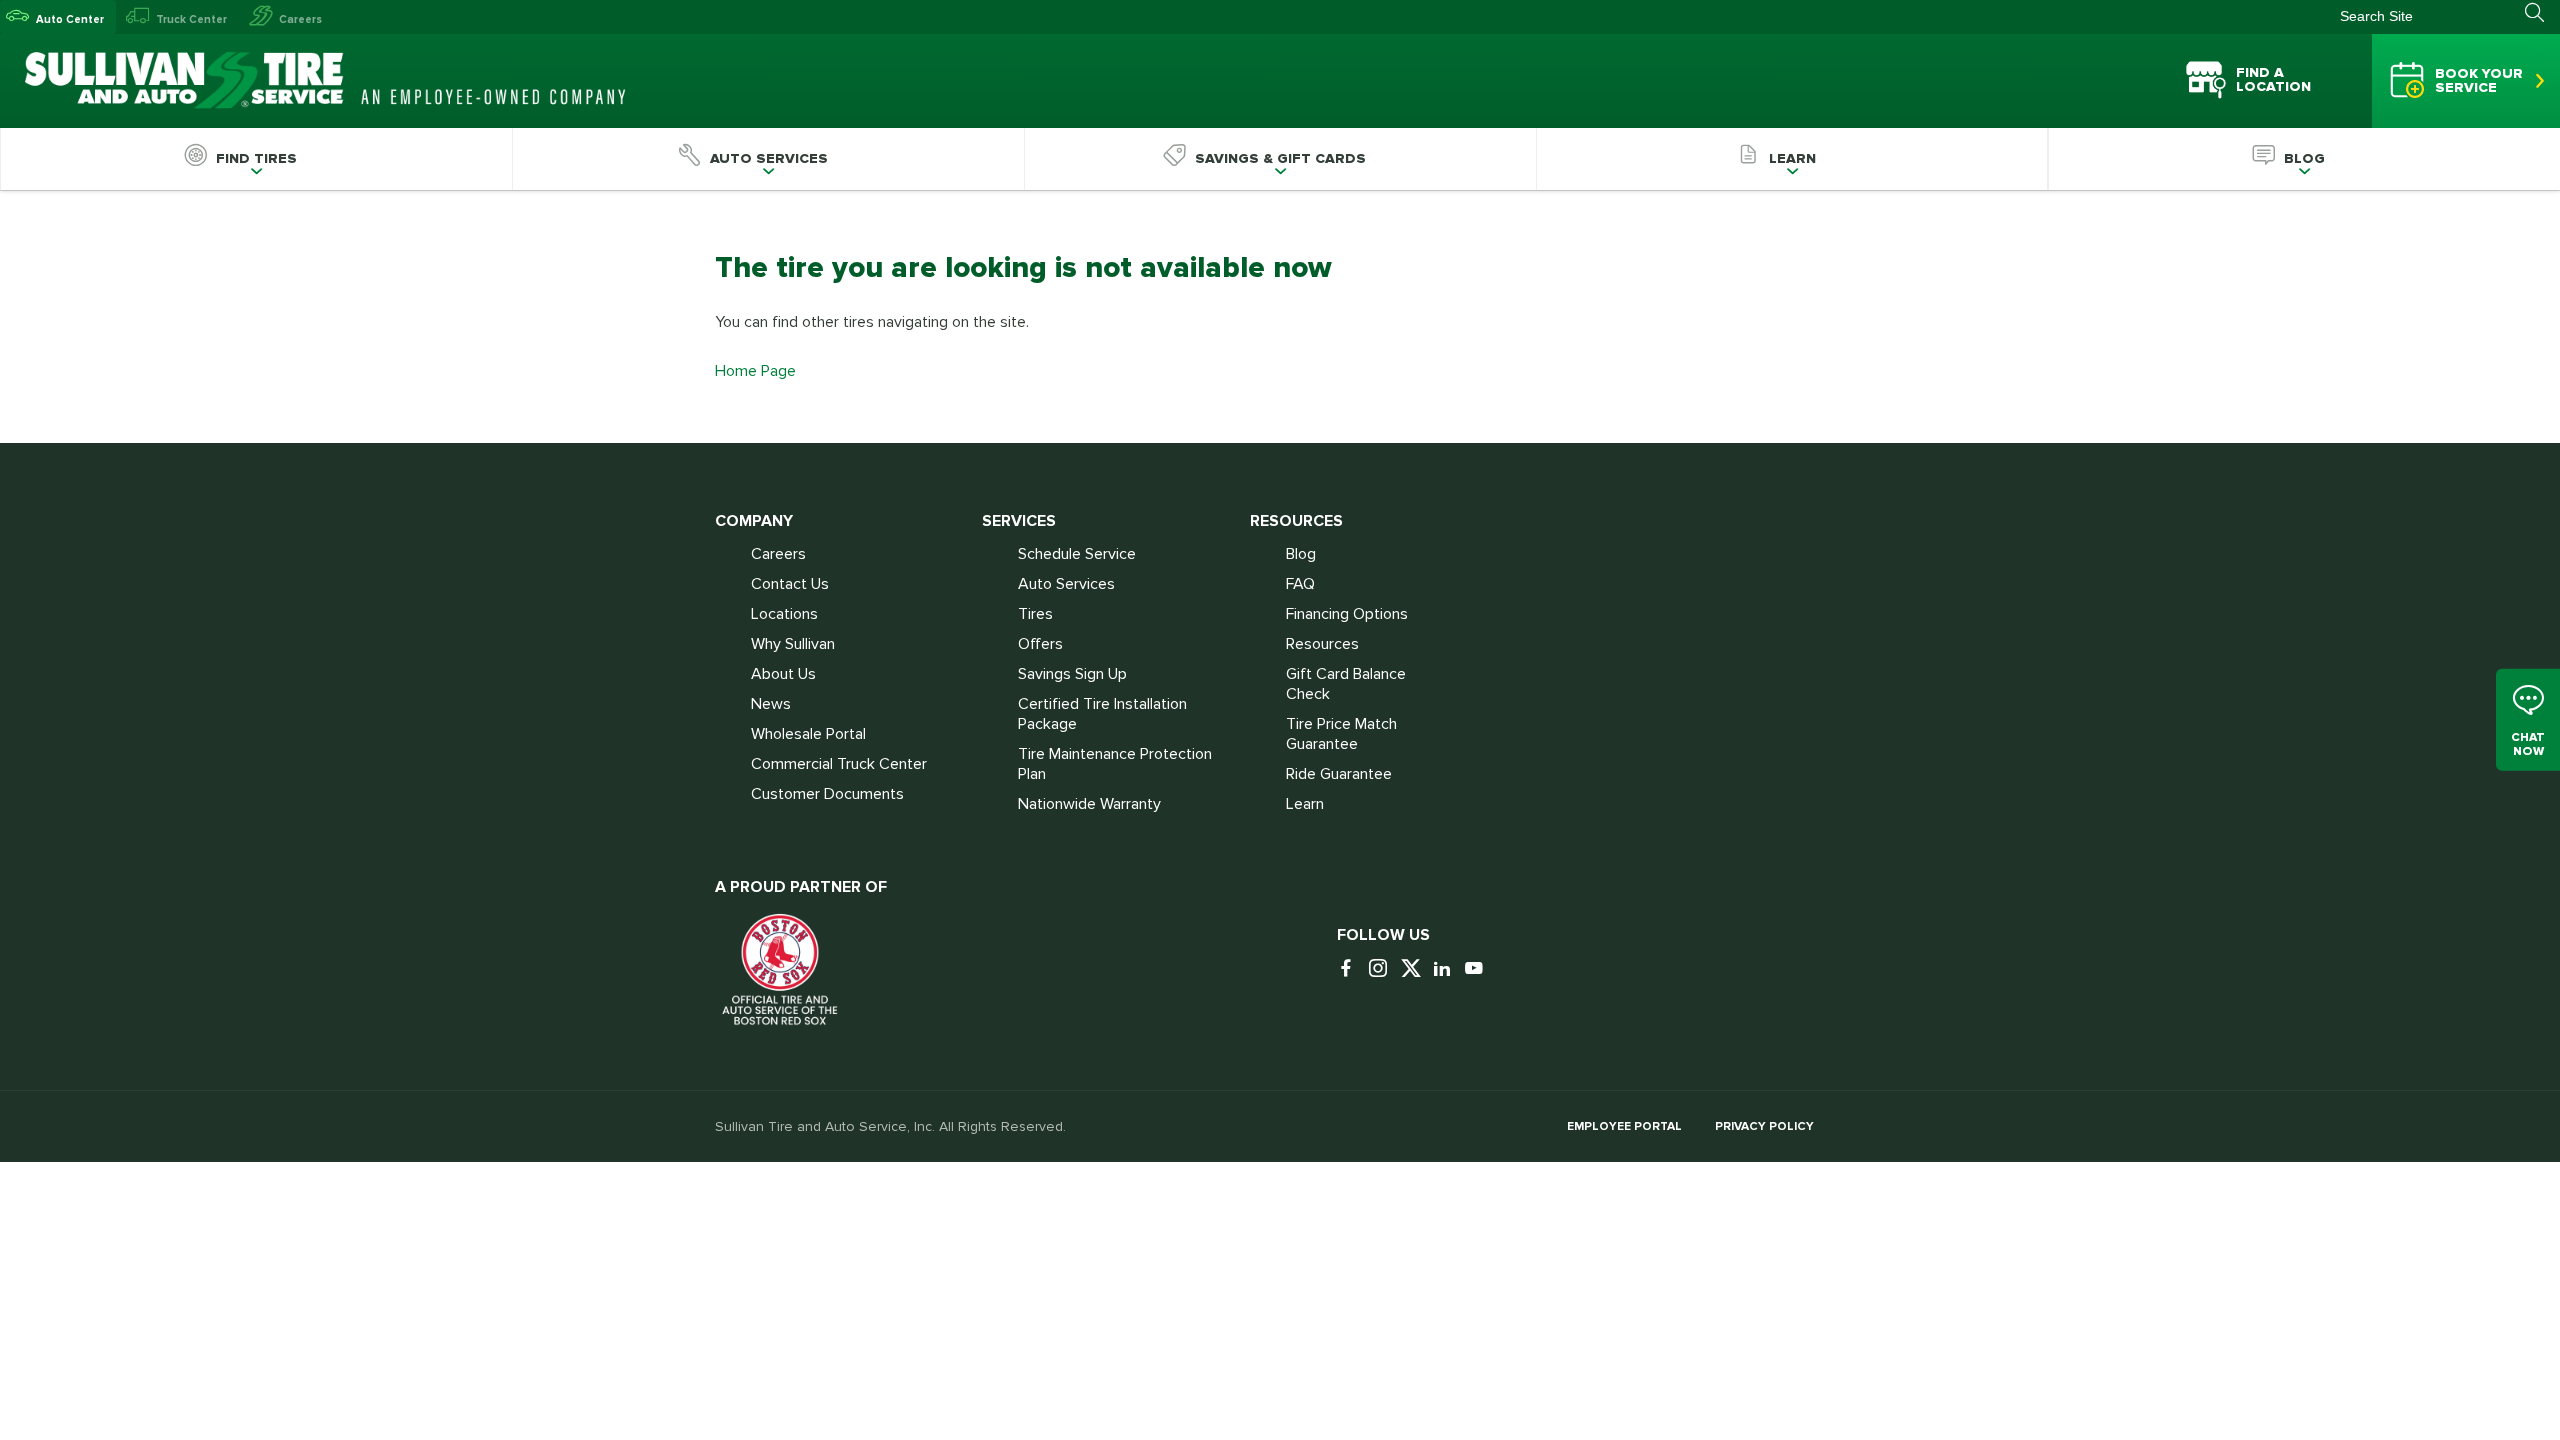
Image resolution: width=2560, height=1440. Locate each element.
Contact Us (790, 584)
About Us (783, 674)
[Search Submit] (2542, 13)
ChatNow (2528, 743)
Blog (1301, 554)
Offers (1040, 644)
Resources (1322, 644)
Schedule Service (1077, 554)
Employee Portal (1624, 1126)
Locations (784, 614)
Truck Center (191, 19)
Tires (1035, 614)
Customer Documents (827, 794)
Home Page (755, 371)
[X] (1415, 969)
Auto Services (1066, 584)
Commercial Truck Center (839, 764)
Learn (1305, 804)
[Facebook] (1351, 969)
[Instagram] (1383, 969)
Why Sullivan (793, 644)
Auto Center (70, 19)
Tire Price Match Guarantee (1341, 734)
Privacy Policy (1764, 1126)
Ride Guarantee (1339, 774)
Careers (300, 19)
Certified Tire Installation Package (1102, 714)
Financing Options (1347, 614)
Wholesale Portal (808, 734)
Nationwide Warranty (1089, 804)
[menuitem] (256, 159)
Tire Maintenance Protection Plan (1115, 764)
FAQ (1300, 584)
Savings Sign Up (1072, 674)
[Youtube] (1479, 969)
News (771, 704)
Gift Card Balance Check (1346, 684)
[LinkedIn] (1447, 969)
